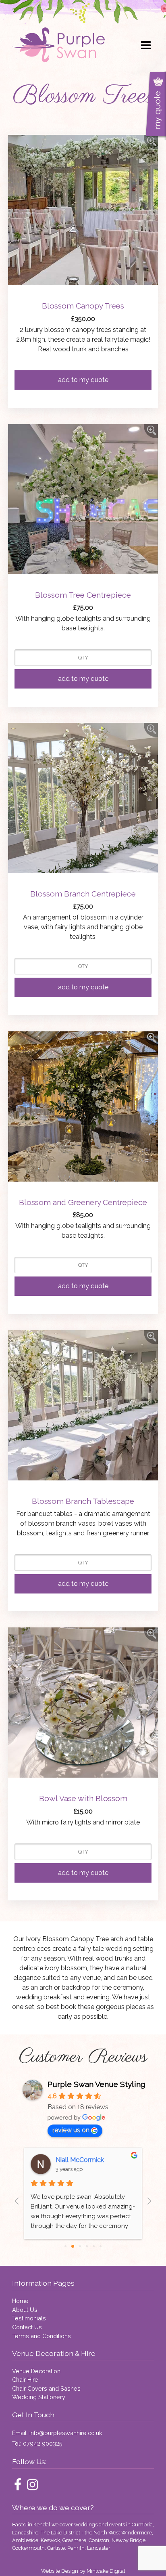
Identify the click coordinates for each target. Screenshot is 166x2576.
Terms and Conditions (41, 2336)
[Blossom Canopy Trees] (151, 142)
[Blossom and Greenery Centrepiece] (151, 1038)
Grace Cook (73, 2160)
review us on (71, 2130)
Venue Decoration (36, 2371)
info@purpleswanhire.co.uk (66, 2433)
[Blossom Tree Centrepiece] (151, 431)
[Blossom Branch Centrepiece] (151, 730)
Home (20, 2301)
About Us (25, 2310)
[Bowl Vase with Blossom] (151, 1634)
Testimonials (29, 2318)
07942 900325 (43, 2443)
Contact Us (27, 2327)
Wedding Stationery (39, 2397)
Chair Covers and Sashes (46, 2388)
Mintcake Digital (106, 2571)
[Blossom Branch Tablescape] (151, 1337)
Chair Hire (25, 2380)
